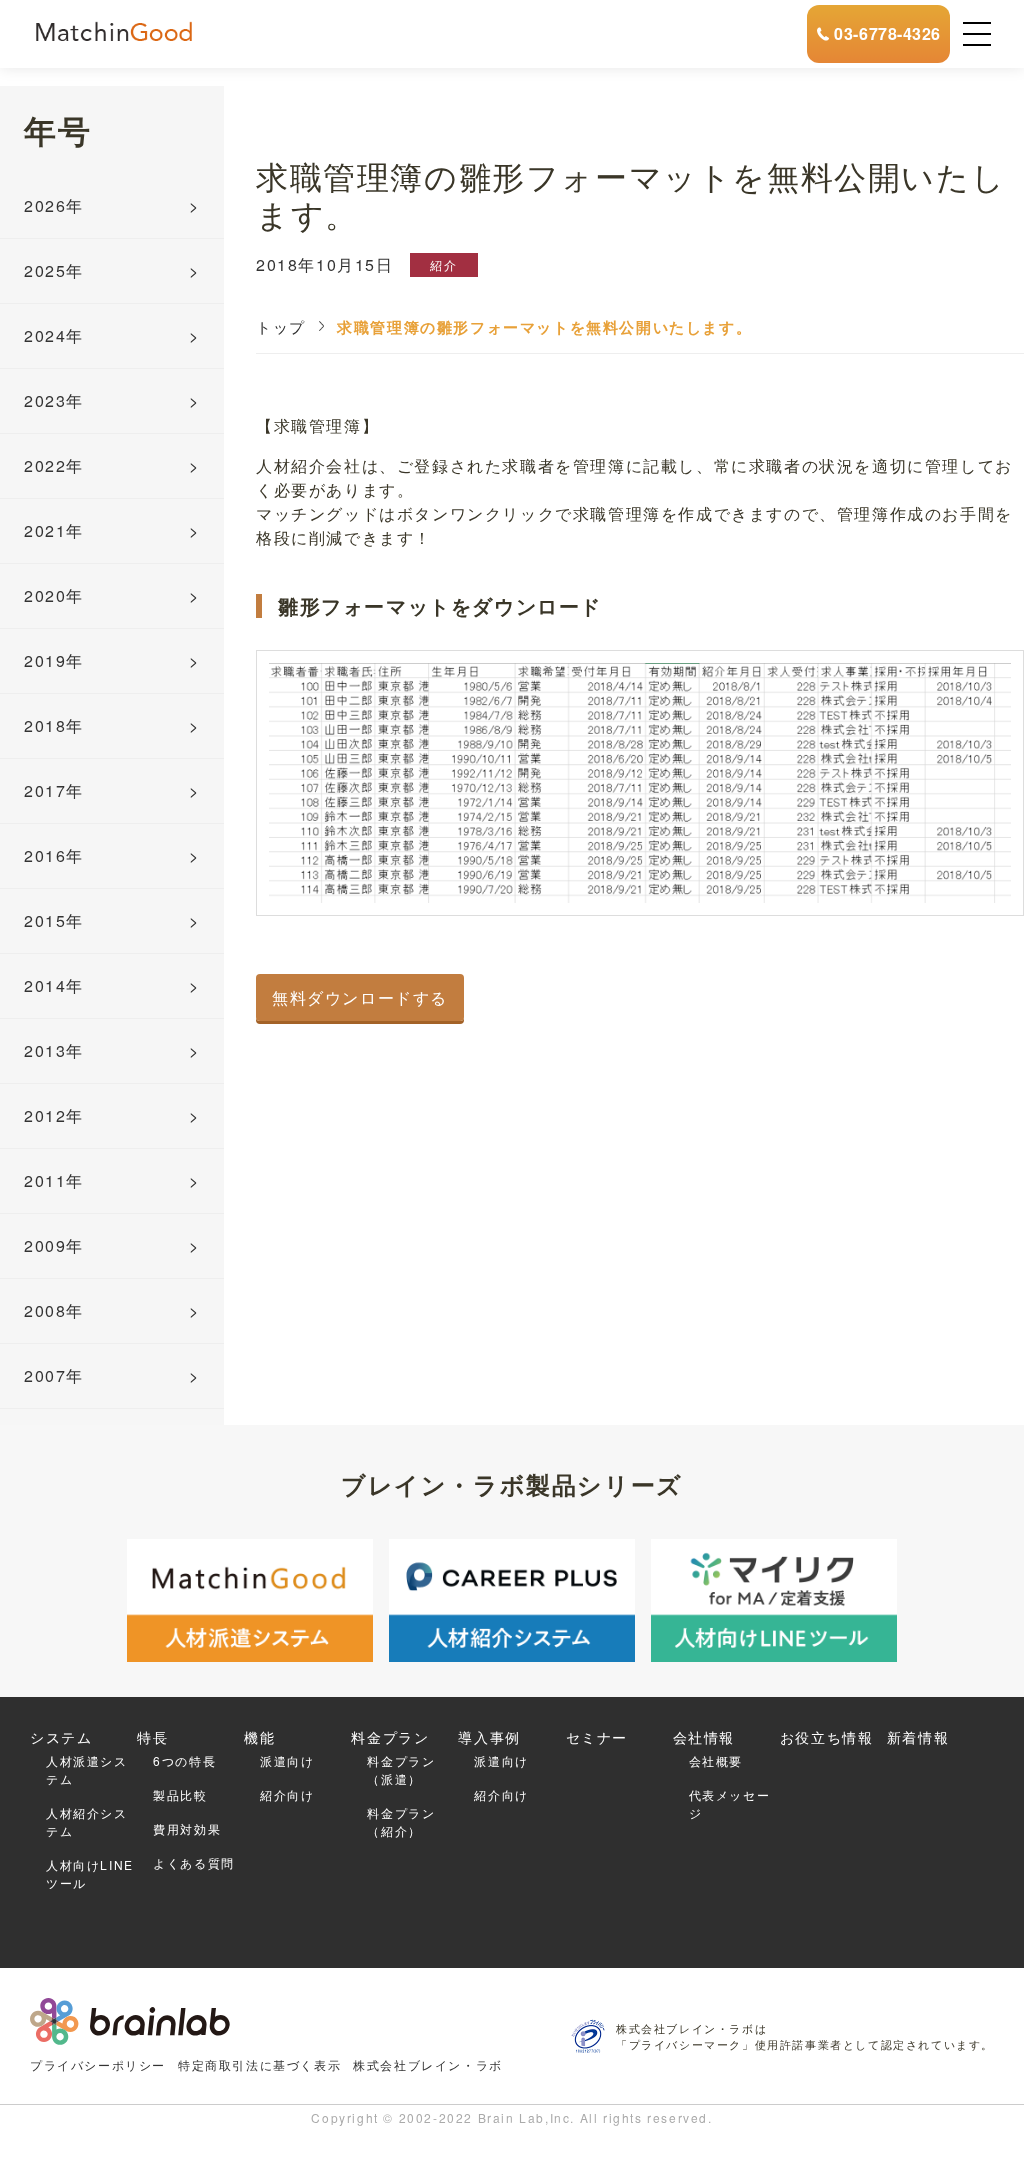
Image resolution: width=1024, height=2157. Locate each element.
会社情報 (704, 1737)
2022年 (54, 465)
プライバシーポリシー (98, 2064)
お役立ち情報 (827, 1737)
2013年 (54, 1050)
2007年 (54, 1375)
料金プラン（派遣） (401, 1769)
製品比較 (180, 1794)
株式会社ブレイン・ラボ (428, 2064)
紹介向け (287, 1794)
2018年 (54, 725)
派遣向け (287, 1760)
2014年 (54, 985)
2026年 (54, 205)
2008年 (54, 1310)
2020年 (54, 595)
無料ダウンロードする (360, 997)
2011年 (54, 1180)
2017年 (54, 790)
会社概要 (716, 1760)
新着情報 (918, 1737)
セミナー (597, 1737)
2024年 (54, 335)
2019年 (54, 660)
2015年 (54, 920)
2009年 (54, 1245)
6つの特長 (184, 1760)
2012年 (54, 1115)
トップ (281, 326)
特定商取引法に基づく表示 (259, 2064)
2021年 (54, 530)
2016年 (54, 855)
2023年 (54, 400)
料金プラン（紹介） (401, 1821)
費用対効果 (187, 1828)
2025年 (54, 270)
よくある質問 (194, 1862)
